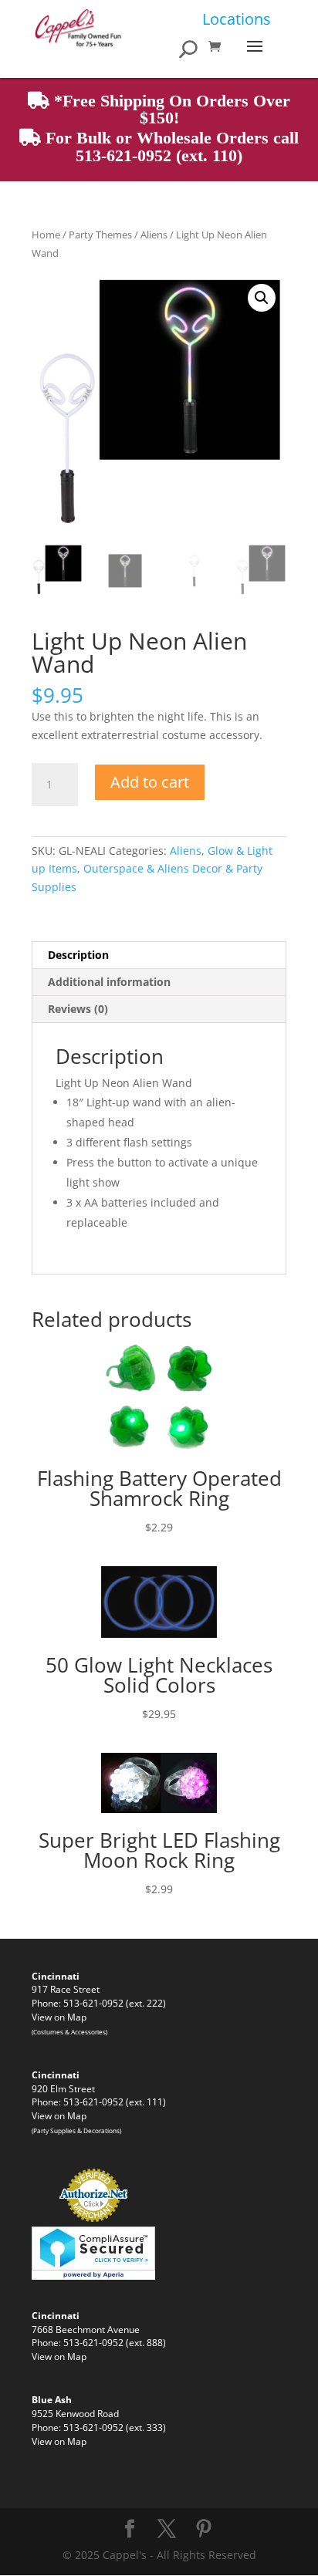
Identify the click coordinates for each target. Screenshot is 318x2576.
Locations (237, 19)
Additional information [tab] (109, 982)
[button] (262, 298)
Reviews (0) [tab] (78, 1009)
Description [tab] (78, 955)
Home (46, 235)
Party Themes (100, 235)
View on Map (59, 2017)
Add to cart (150, 782)
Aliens (154, 235)
